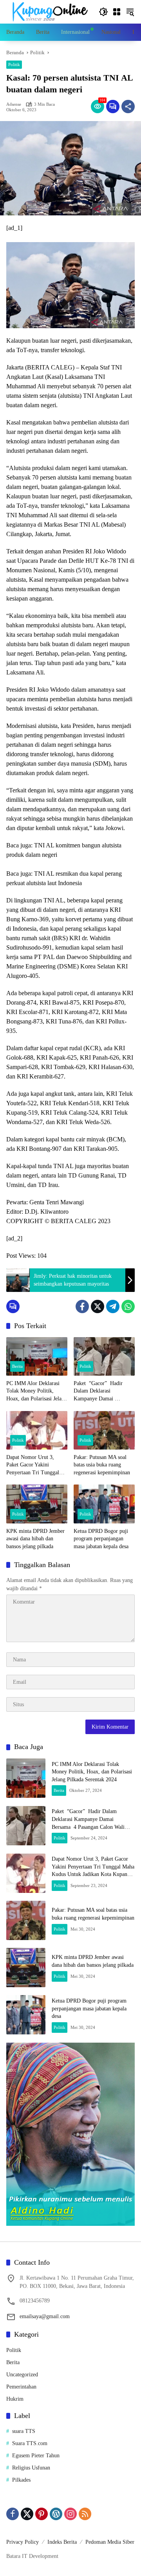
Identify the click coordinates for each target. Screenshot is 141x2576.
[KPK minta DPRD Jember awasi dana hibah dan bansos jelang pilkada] (37, 1504)
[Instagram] (70, 2514)
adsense (14, 104)
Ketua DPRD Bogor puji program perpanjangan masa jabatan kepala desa (101, 1539)
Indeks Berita (62, 2542)
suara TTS (24, 2431)
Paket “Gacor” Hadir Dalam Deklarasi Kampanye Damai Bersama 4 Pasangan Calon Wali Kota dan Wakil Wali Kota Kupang (104, 1392)
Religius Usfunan (31, 2468)
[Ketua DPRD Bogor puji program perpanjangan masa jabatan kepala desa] (104, 1504)
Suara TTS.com (30, 2443)
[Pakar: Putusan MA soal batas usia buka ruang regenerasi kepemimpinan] (104, 1430)
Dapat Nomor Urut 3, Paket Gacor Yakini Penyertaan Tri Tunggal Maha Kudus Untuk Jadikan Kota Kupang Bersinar (37, 1465)
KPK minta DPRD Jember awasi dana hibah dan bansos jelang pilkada (35, 1539)
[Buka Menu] (117, 12)
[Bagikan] (128, 107)
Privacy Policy (23, 2542)
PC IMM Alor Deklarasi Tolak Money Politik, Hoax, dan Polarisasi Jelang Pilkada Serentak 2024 (37, 1392)
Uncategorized (22, 2375)
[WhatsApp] (128, 1306)
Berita (17, 1366)
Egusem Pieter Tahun (36, 2456)
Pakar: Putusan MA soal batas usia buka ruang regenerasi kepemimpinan (102, 1465)
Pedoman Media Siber (110, 2542)
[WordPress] (56, 2514)
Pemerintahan (21, 2387)
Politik (14, 64)
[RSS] (85, 2514)
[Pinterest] (42, 2514)
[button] (103, 12)
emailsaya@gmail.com (45, 2316)
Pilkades (21, 2480)
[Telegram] (113, 1306)
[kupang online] (49, 11)
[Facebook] (82, 1306)
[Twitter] (98, 1306)
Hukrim (15, 2399)
